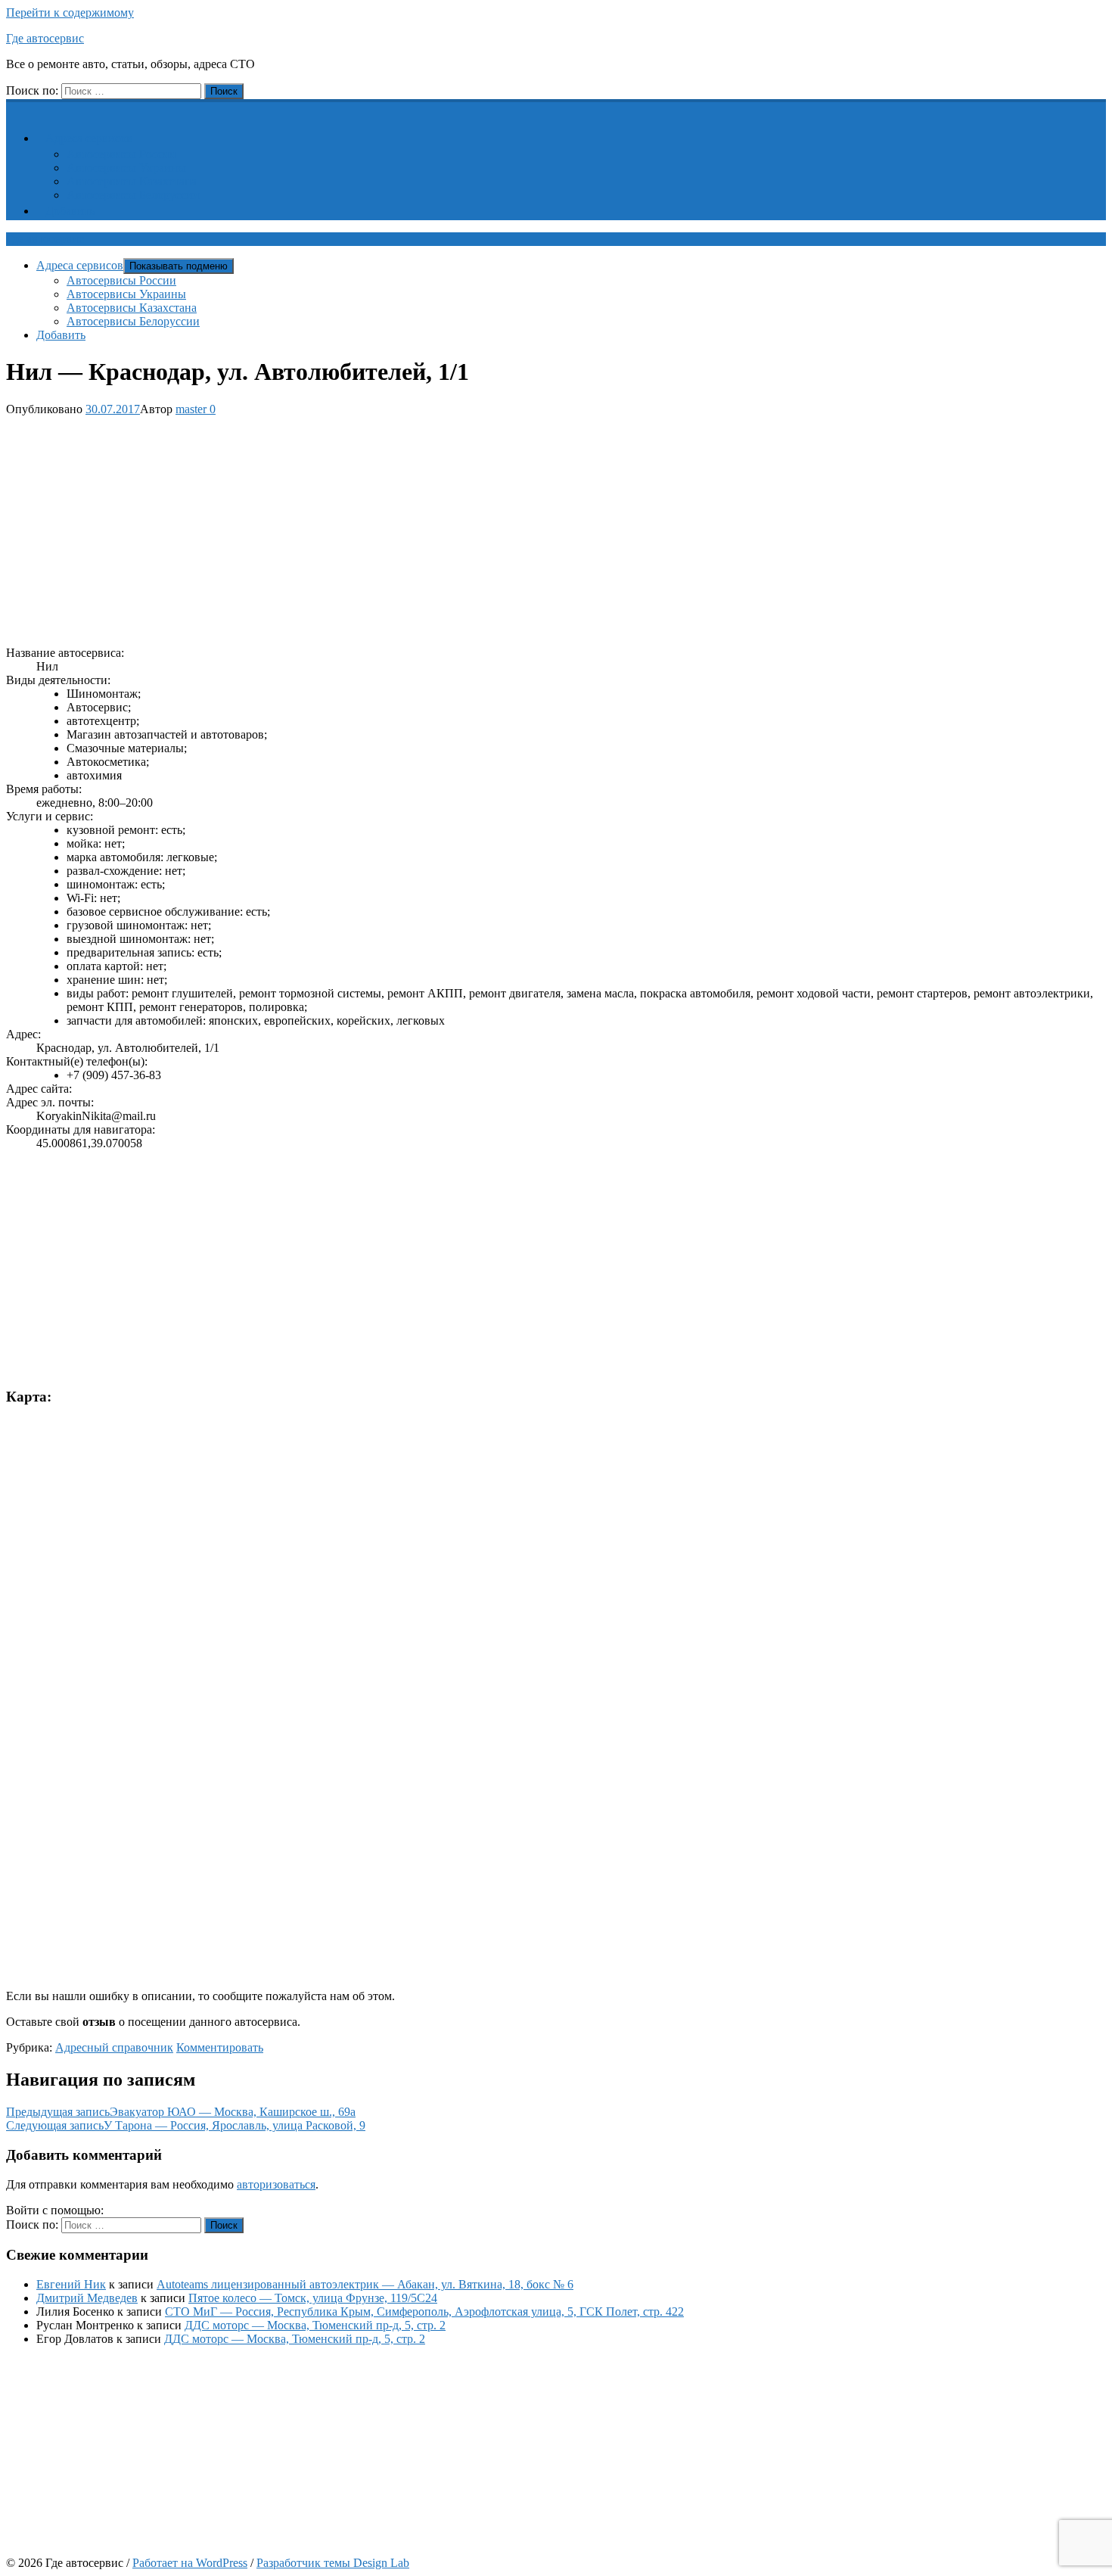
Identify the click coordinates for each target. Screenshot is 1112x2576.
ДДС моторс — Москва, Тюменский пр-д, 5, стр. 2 (315, 2325)
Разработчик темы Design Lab (333, 2563)
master (191, 409)
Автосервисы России (121, 154)
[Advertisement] (460, 528)
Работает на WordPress (190, 2563)
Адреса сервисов (89, 138)
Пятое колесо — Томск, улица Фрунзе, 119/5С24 (313, 2298)
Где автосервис (45, 38)
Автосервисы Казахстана (132, 181)
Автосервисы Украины (126, 168)
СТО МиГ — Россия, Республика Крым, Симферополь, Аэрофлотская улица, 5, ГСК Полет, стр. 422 (424, 2312)
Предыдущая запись (181, 2112)
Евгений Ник (71, 2284)
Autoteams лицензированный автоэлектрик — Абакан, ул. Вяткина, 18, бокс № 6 (365, 2284)
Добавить (70, 211)
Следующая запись (186, 2125)
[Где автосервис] (15, 107)
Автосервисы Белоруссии (133, 195)
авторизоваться (276, 2184)
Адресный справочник (114, 2047)
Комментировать (220, 2047)
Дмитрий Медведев (87, 2298)
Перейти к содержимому (70, 12)
